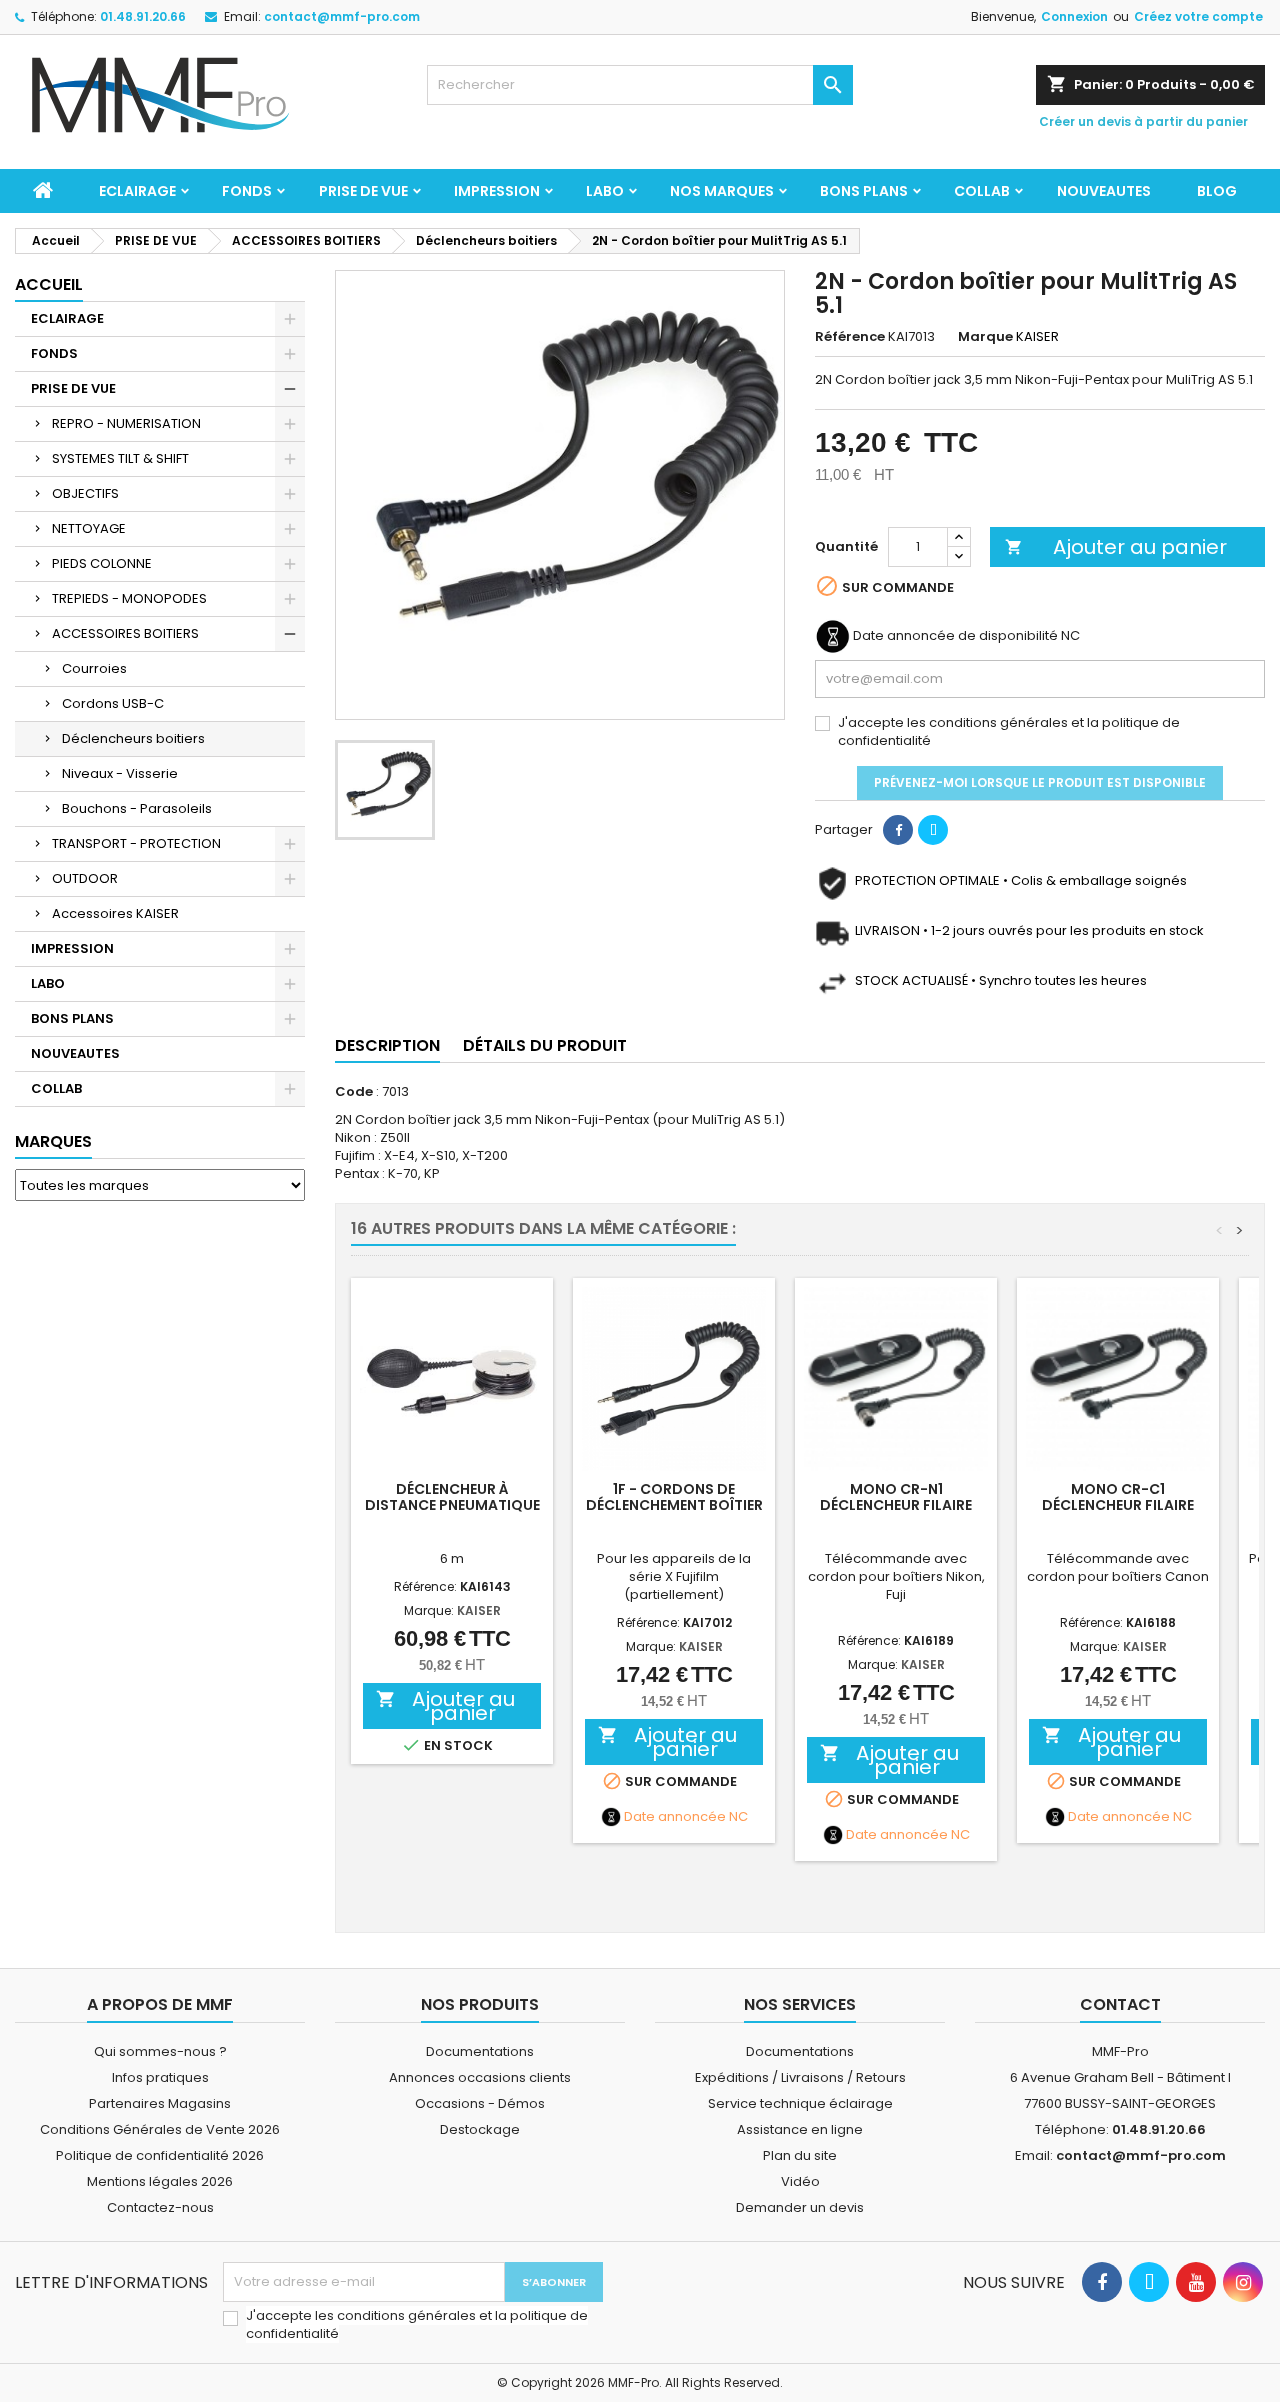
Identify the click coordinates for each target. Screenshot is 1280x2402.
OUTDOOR (85, 878)
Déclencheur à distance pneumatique (452, 1497)
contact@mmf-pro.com (342, 16)
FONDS (247, 191)
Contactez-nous (160, 2207)
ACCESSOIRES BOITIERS (125, 633)
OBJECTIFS (85, 493)
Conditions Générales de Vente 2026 (160, 2129)
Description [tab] (387, 1045)
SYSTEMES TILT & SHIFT (120, 458)
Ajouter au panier (1116, 547)
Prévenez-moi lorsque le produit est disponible (1040, 782)
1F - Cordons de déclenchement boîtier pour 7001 (674, 1505)
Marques (53, 1141)
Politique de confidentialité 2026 (160, 2155)
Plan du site (800, 2155)
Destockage (480, 2129)
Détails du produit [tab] (545, 1045)
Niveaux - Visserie (120, 773)
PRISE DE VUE (363, 191)
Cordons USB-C (113, 703)
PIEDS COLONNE (102, 563)
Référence (850, 337)
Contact (1120, 2004)
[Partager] (898, 830)
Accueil (49, 284)
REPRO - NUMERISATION (126, 423)
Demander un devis (800, 2207)
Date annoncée (675, 1817)
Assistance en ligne (800, 2129)
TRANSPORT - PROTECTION (136, 843)
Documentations (480, 2051)
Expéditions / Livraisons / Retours (800, 2077)
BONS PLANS (864, 191)
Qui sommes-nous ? (160, 2051)
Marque (985, 337)
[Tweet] (933, 830)
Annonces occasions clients (480, 2077)
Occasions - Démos (480, 2103)
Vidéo (800, 2181)
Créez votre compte (1198, 16)
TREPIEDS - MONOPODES (129, 598)
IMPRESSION (497, 191)
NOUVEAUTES (1104, 191)
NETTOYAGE (89, 528)
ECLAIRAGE (137, 191)
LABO (605, 191)
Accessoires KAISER (115, 913)
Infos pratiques (160, 2077)
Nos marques (722, 191)
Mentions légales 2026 (160, 2181)
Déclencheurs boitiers (133, 738)
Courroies (94, 668)
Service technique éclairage (800, 2103)
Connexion (1074, 16)
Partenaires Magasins (160, 2103)
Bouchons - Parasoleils (137, 808)
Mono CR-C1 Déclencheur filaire (1118, 1497)
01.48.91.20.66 (143, 16)
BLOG (1217, 191)
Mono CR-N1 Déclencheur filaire (896, 1497)
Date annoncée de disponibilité (955, 636)
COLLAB (982, 191)
